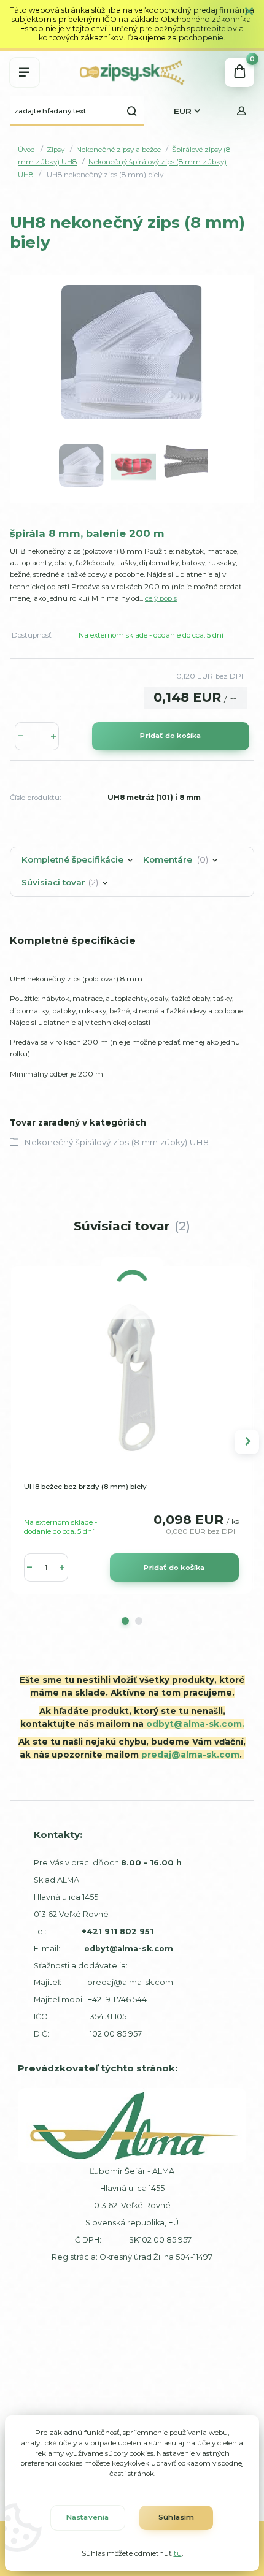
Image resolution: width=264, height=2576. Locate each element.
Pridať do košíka (170, 736)
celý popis (161, 598)
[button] (125, 1621)
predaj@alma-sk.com (190, 1755)
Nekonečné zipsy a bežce (118, 150)
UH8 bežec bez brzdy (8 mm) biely (85, 1487)
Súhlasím (177, 2517)
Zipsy (56, 150)
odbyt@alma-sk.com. (195, 1724)
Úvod (26, 150)
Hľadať (132, 111)
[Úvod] (132, 72)
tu (178, 2553)
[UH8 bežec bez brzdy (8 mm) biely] (131, 1378)
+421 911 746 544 (117, 1999)
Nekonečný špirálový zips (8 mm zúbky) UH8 (116, 1142)
